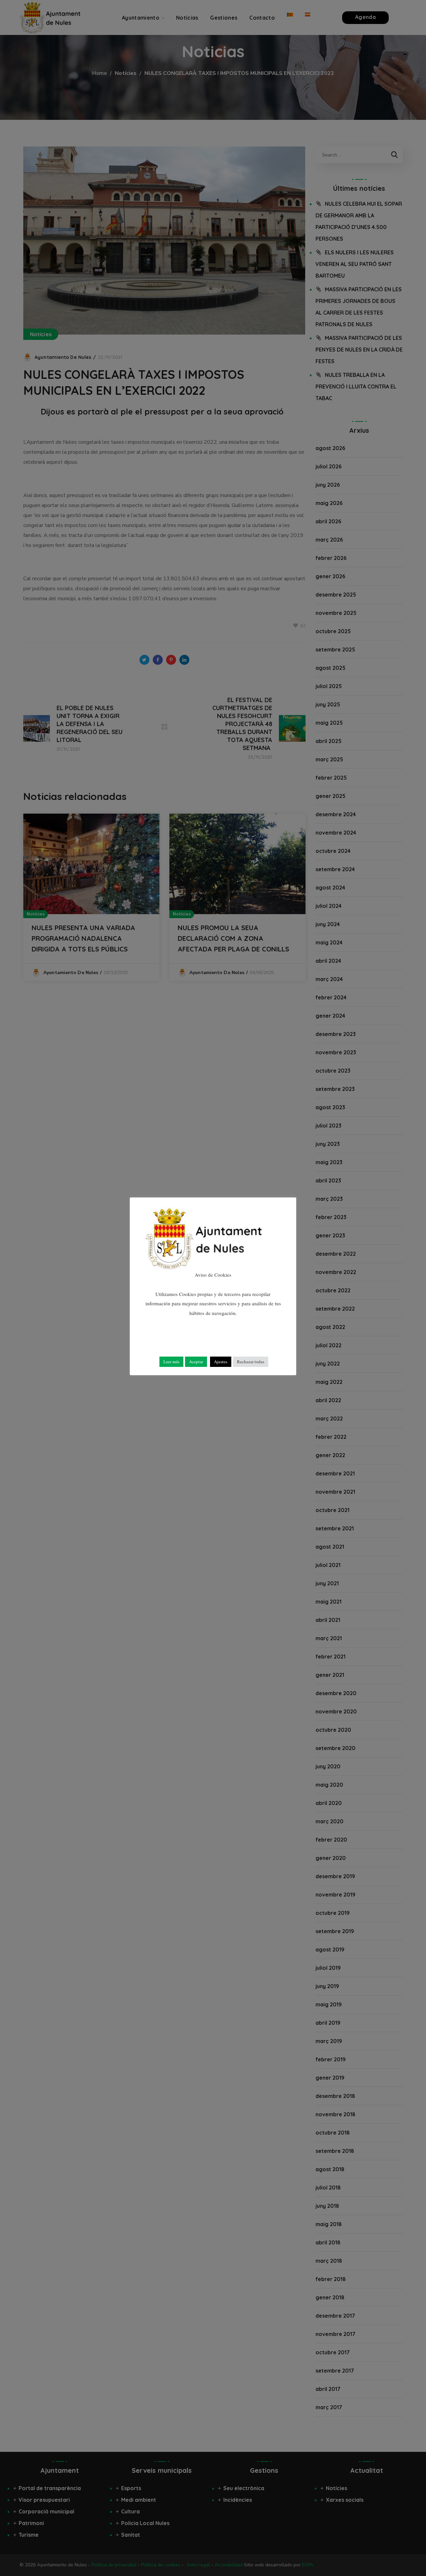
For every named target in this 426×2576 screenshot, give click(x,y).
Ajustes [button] (221, 1362)
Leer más (171, 1362)
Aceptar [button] (196, 1362)
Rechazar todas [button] (251, 1362)
